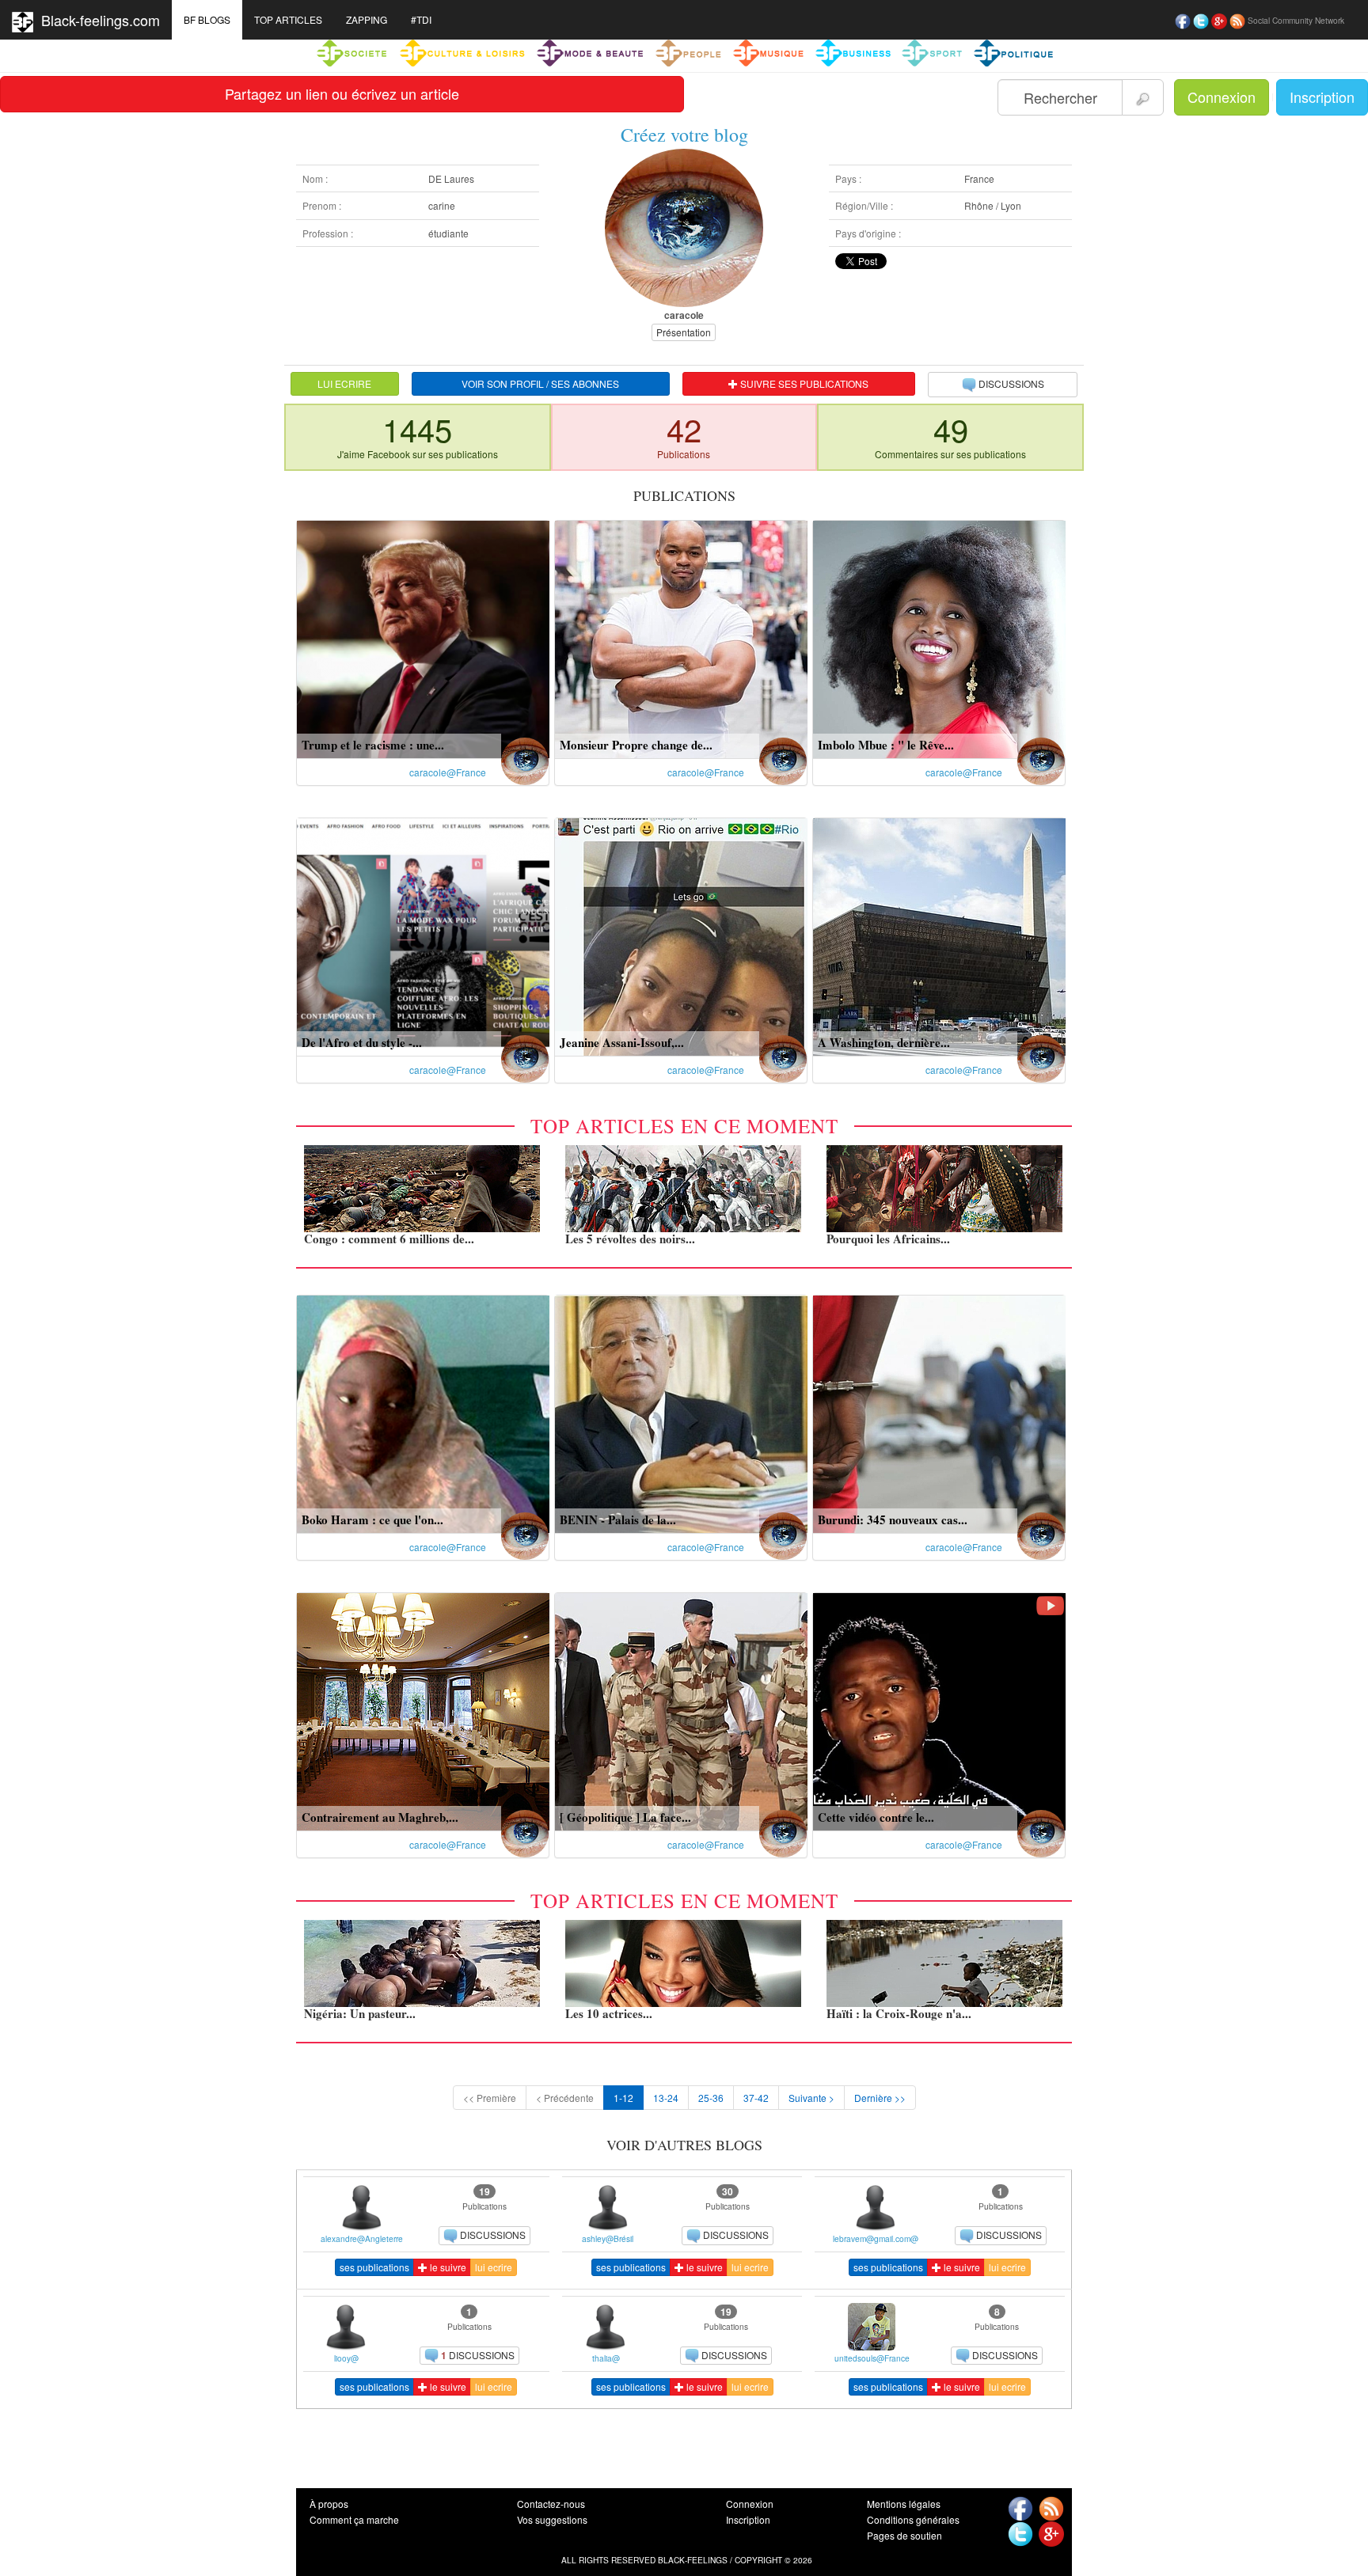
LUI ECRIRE (344, 383)
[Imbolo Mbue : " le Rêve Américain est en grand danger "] (939, 637)
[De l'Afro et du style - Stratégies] (423, 935)
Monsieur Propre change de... (636, 745)
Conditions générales (913, 2519)
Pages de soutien (904, 2535)
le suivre (447, 2267)
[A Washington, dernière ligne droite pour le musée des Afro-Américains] (939, 935)
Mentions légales (904, 2504)
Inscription (1322, 97)
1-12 (623, 2098)
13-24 (666, 2098)
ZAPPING (367, 19)
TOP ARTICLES (288, 19)
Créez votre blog (684, 135)
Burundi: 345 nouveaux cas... (893, 1519)
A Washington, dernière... (884, 1042)
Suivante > (811, 2098)
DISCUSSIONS (1011, 383)
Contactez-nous (551, 2504)
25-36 (711, 2098)
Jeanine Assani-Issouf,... (622, 1042)
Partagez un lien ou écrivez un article (342, 93)
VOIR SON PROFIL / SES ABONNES (540, 383)
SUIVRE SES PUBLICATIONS (803, 383)
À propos (329, 2504)
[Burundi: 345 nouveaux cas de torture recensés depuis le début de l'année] (939, 1412)
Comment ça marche (354, 2519)
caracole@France (448, 772)
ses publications (374, 2267)
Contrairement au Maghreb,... (380, 1817)
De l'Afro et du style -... (362, 1042)
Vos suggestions (552, 2519)
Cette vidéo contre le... (876, 1817)
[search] (1143, 97)
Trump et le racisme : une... (373, 745)
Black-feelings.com (97, 20)
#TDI (421, 19)
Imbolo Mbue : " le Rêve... (886, 745)
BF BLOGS (207, 19)
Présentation (684, 332)
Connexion (1222, 97)
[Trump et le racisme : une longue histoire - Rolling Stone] (423, 637)
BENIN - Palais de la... (618, 1519)
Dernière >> (880, 2098)
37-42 (756, 2098)
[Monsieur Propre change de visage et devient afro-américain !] (681, 637)
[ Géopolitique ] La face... (625, 1817)
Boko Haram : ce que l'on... (372, 1519)
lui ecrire (494, 2267)
